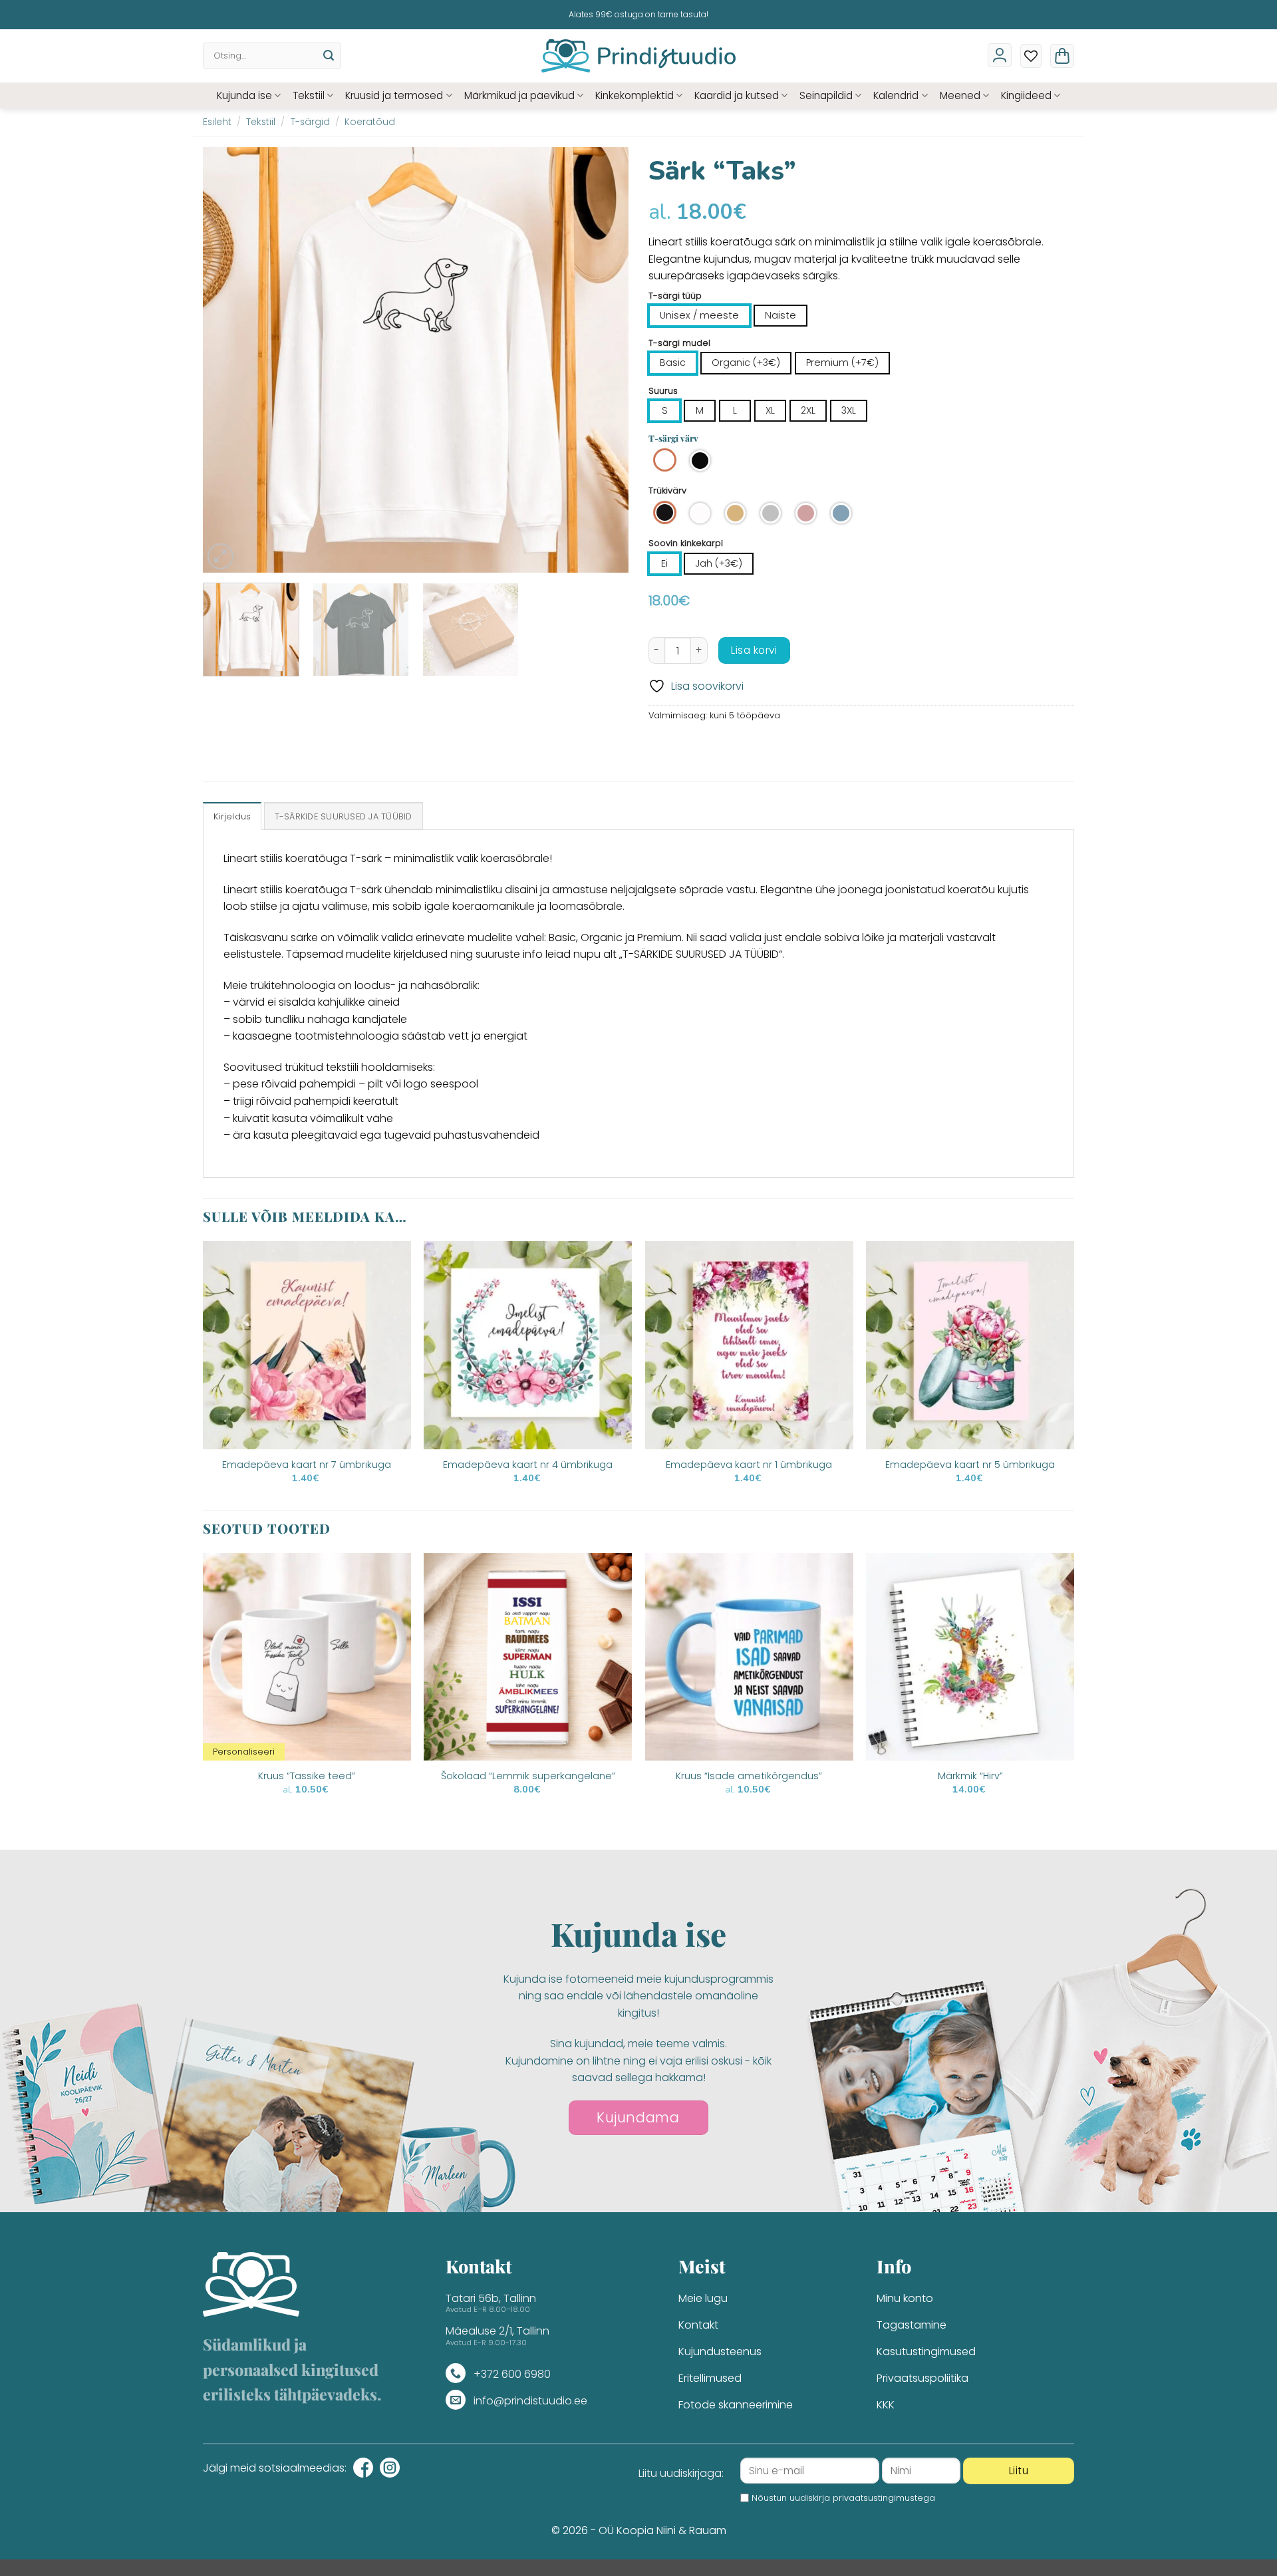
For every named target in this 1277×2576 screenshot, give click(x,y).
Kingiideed (1026, 95)
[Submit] (329, 56)
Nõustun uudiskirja (843, 2498)
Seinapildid (826, 95)
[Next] (603, 360)
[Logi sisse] (1000, 55)
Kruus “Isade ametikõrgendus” (749, 1776)
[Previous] (228, 360)
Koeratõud (370, 122)
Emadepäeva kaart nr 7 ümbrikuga (307, 1465)
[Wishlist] (1031, 56)
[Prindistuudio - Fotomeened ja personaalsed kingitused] (639, 56)
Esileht (217, 122)
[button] (1062, 56)
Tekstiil (309, 95)
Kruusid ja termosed (394, 95)
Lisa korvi (754, 650)
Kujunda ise (244, 95)
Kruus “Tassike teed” (307, 1776)
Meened (960, 95)
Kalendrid (896, 95)
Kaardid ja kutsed (737, 95)
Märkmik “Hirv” (970, 1776)
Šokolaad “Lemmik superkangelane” (528, 1776)
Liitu (1019, 2471)
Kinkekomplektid (635, 95)
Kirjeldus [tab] (232, 816)
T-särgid (310, 122)
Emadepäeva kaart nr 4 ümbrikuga (528, 1465)
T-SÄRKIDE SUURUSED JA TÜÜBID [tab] (344, 816)
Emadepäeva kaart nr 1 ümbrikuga (749, 1465)
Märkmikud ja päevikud (519, 95)
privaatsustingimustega (884, 2498)
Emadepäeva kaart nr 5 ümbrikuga (970, 1465)
